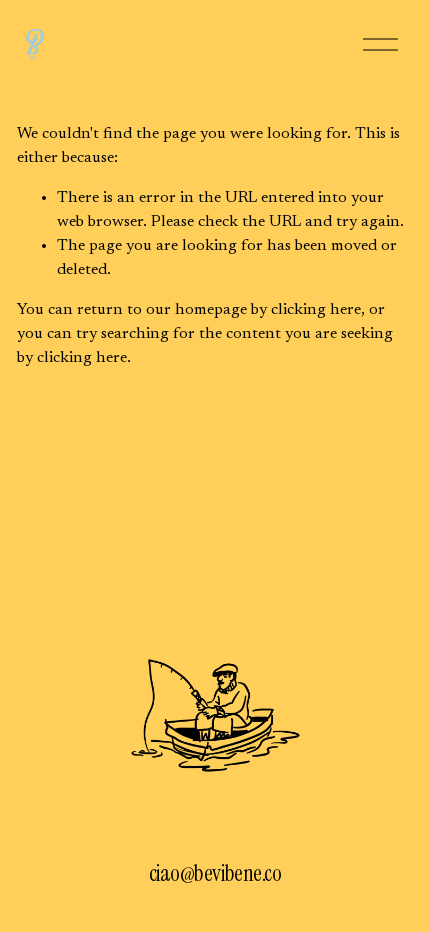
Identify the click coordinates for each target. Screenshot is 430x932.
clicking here (316, 310)
